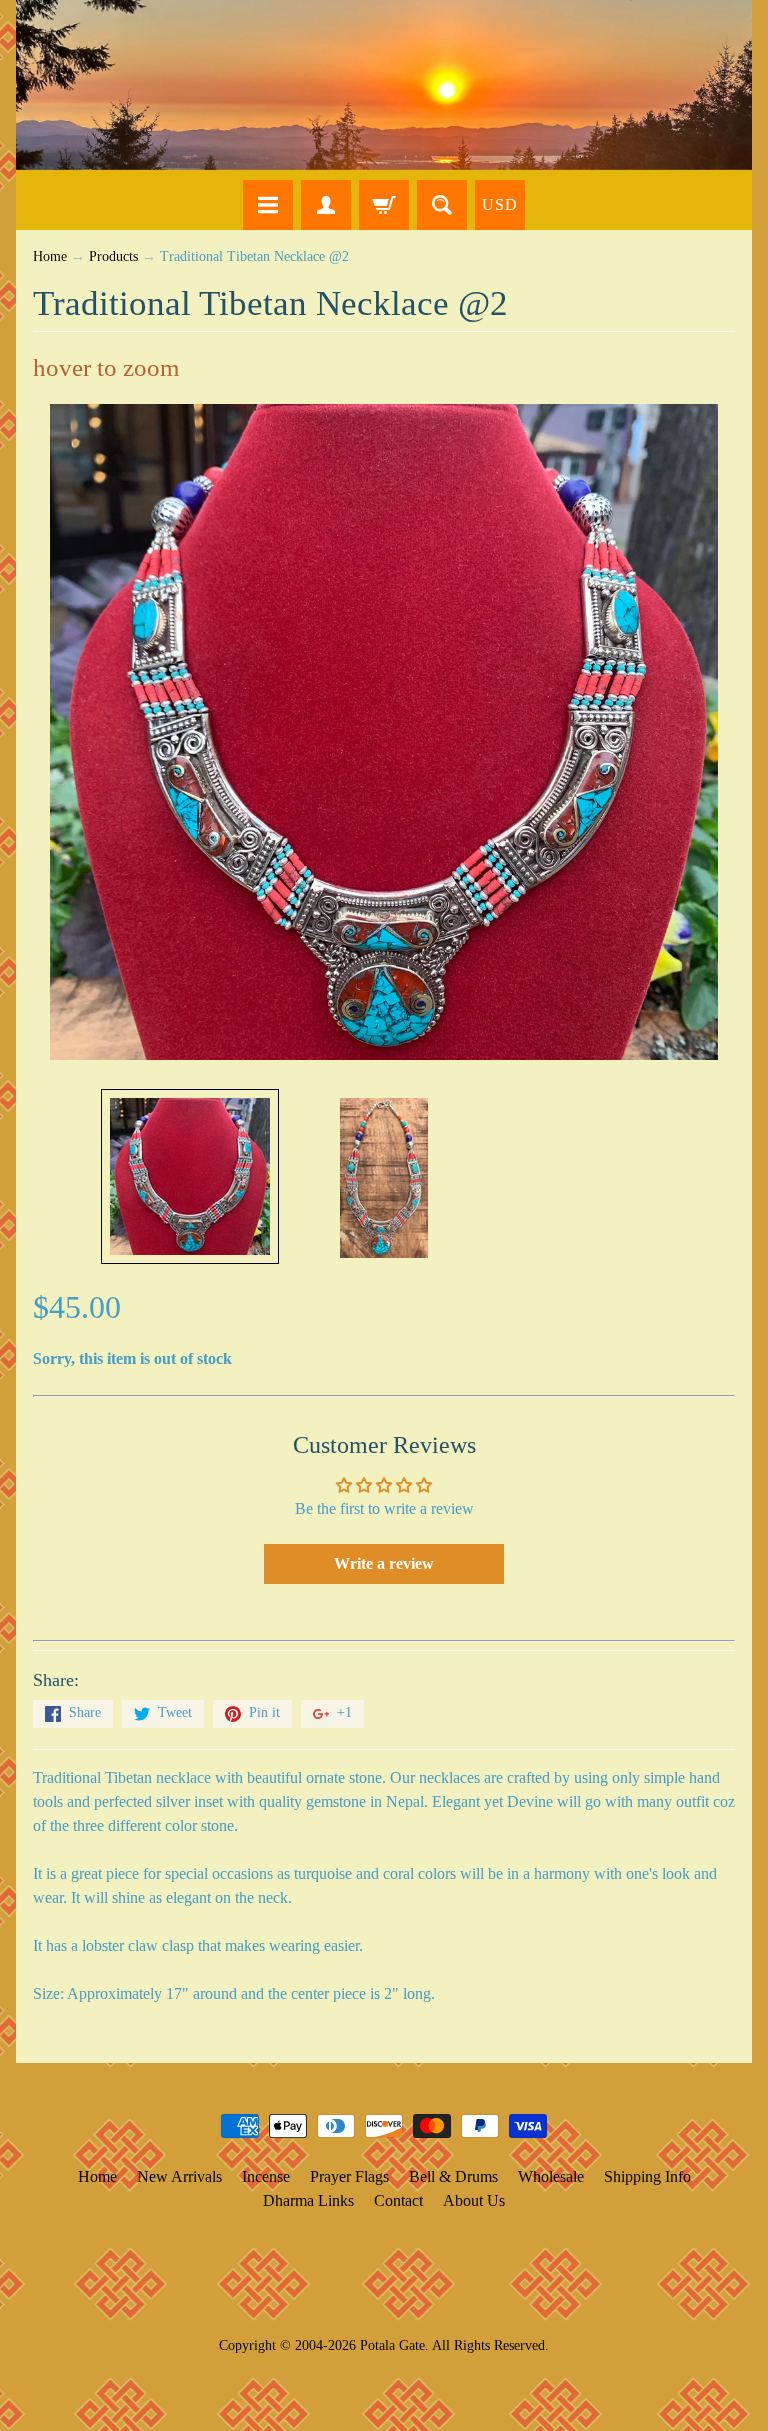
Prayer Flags (349, 2176)
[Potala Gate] (384, 85)
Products (113, 256)
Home (50, 256)
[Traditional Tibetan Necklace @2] (190, 1176)
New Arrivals (179, 2176)
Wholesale (551, 2176)
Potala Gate (392, 2345)
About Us (474, 2200)
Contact (398, 2200)
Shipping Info (647, 2176)
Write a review (384, 1563)
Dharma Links (308, 2200)
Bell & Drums (453, 2176)
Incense (266, 2176)
